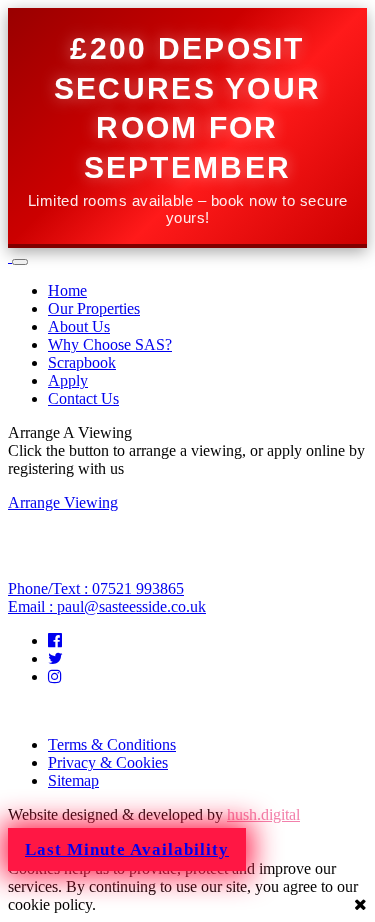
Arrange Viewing (63, 502)
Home (67, 290)
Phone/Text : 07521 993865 (96, 588)
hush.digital (263, 814)
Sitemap (73, 780)
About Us (79, 326)
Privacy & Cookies (108, 762)
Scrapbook (82, 362)
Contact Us (83, 398)
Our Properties (94, 308)
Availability (127, 849)
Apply (68, 380)
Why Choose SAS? (110, 344)
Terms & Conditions (112, 744)
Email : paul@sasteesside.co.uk (107, 606)
